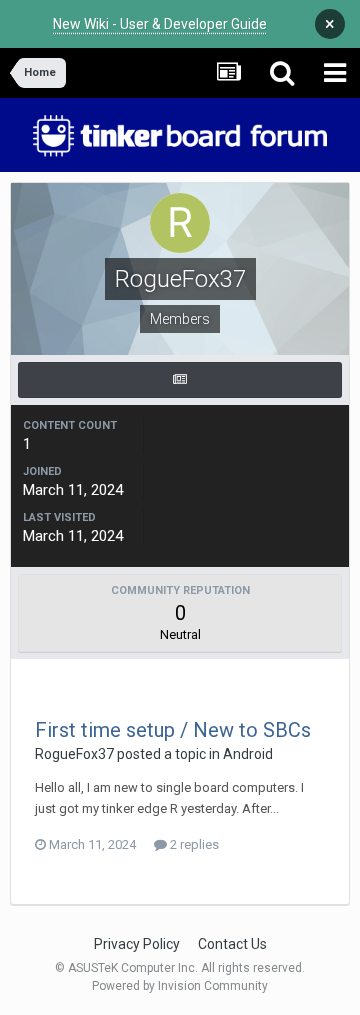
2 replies (193, 844)
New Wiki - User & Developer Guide (160, 24)
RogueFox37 (74, 754)
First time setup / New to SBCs (173, 730)
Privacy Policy (137, 944)
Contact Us (232, 944)
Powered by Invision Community (180, 986)
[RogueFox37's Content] (180, 380)
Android (248, 754)
